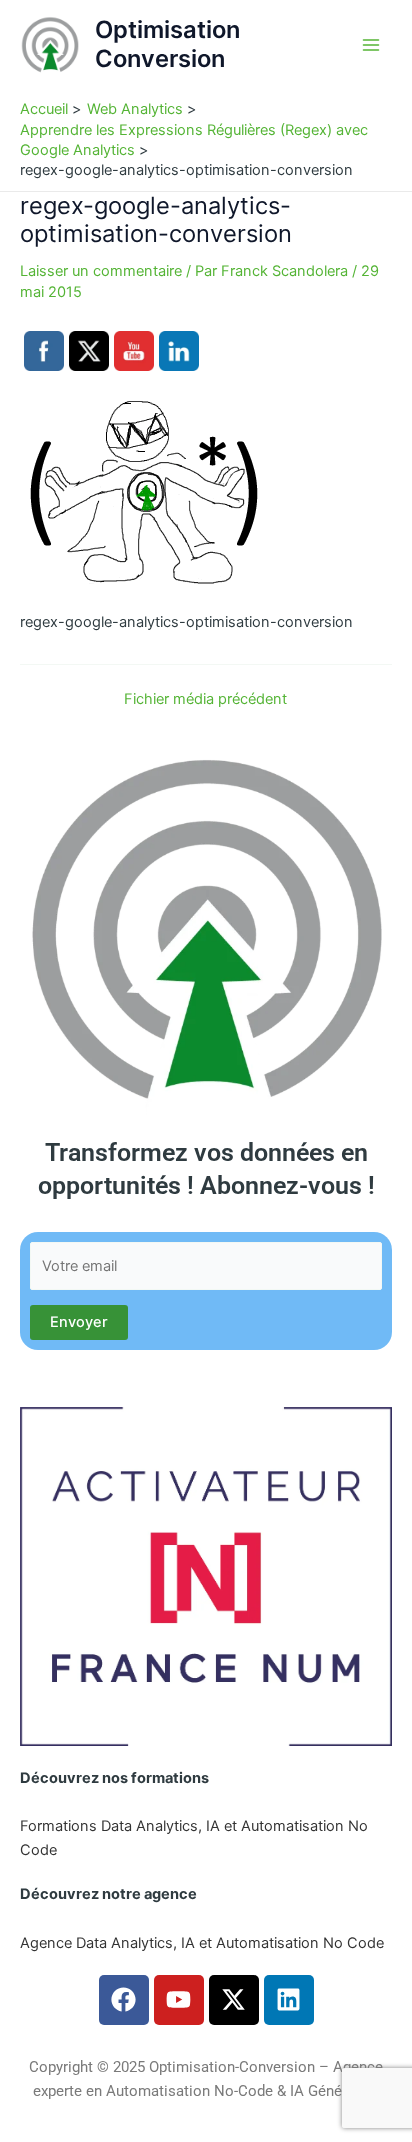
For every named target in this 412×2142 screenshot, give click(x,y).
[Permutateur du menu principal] (371, 45)
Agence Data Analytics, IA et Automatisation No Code (202, 1943)
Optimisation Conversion (167, 43)
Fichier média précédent (205, 699)
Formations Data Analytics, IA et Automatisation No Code (194, 1838)
